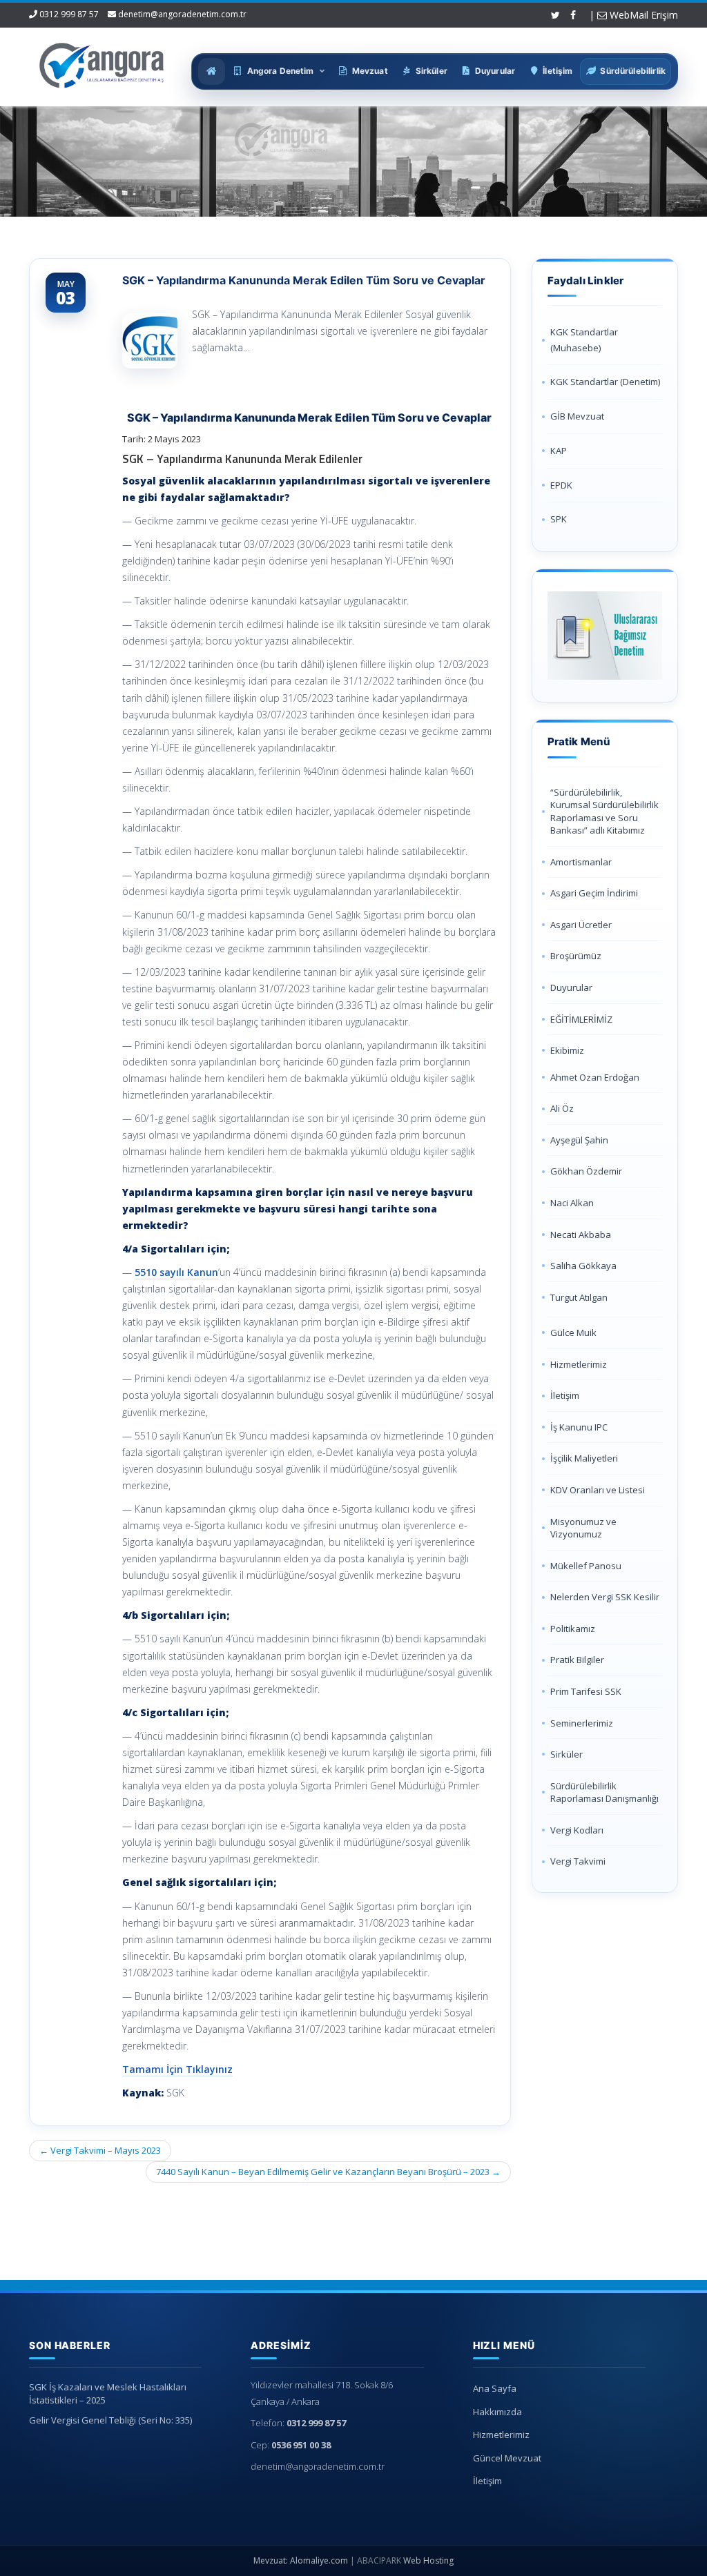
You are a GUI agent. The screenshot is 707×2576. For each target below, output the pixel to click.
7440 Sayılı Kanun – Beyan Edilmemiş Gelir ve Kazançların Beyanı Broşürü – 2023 (328, 2172)
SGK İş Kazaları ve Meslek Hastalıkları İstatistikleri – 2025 (108, 2393)
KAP (559, 451)
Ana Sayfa (495, 2388)
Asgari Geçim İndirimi (594, 893)
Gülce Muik (573, 1333)
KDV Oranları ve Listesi (598, 1490)
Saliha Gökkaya (583, 1266)
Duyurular (571, 987)
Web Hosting (428, 2560)
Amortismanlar (581, 862)
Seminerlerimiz (582, 1723)
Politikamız (573, 1629)
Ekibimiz (567, 1050)
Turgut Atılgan (579, 1297)
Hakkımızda (497, 2412)
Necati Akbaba (581, 1235)
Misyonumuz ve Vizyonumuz (583, 1528)
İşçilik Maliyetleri (584, 1458)
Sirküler (566, 1754)
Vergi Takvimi (578, 1861)
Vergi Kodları (577, 1830)
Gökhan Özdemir (586, 1171)
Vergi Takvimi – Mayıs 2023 (100, 2150)
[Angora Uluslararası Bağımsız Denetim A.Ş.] (102, 62)
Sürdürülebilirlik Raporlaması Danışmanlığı (604, 1792)
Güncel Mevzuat (507, 2458)
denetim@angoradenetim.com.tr (182, 14)
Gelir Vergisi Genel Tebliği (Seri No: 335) (110, 2420)
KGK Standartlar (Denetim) (605, 382)
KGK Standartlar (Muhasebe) (584, 340)
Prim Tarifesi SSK (586, 1691)
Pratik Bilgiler (577, 1660)
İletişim (565, 1395)
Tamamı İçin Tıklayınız (177, 2069)
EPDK (561, 485)
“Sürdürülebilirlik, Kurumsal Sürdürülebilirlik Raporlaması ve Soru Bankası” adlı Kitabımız (604, 812)
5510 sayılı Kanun (176, 1272)
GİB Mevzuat (577, 416)
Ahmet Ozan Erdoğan (595, 1077)
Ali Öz (562, 1108)
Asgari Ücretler (581, 925)
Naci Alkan (572, 1203)
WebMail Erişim (642, 15)
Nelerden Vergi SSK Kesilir (605, 1597)
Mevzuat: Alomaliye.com (301, 2560)
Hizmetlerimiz (579, 1364)
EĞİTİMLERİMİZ (581, 1019)
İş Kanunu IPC (579, 1427)
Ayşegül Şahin (579, 1140)
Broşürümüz (576, 956)
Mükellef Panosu (586, 1566)
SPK (559, 519)
